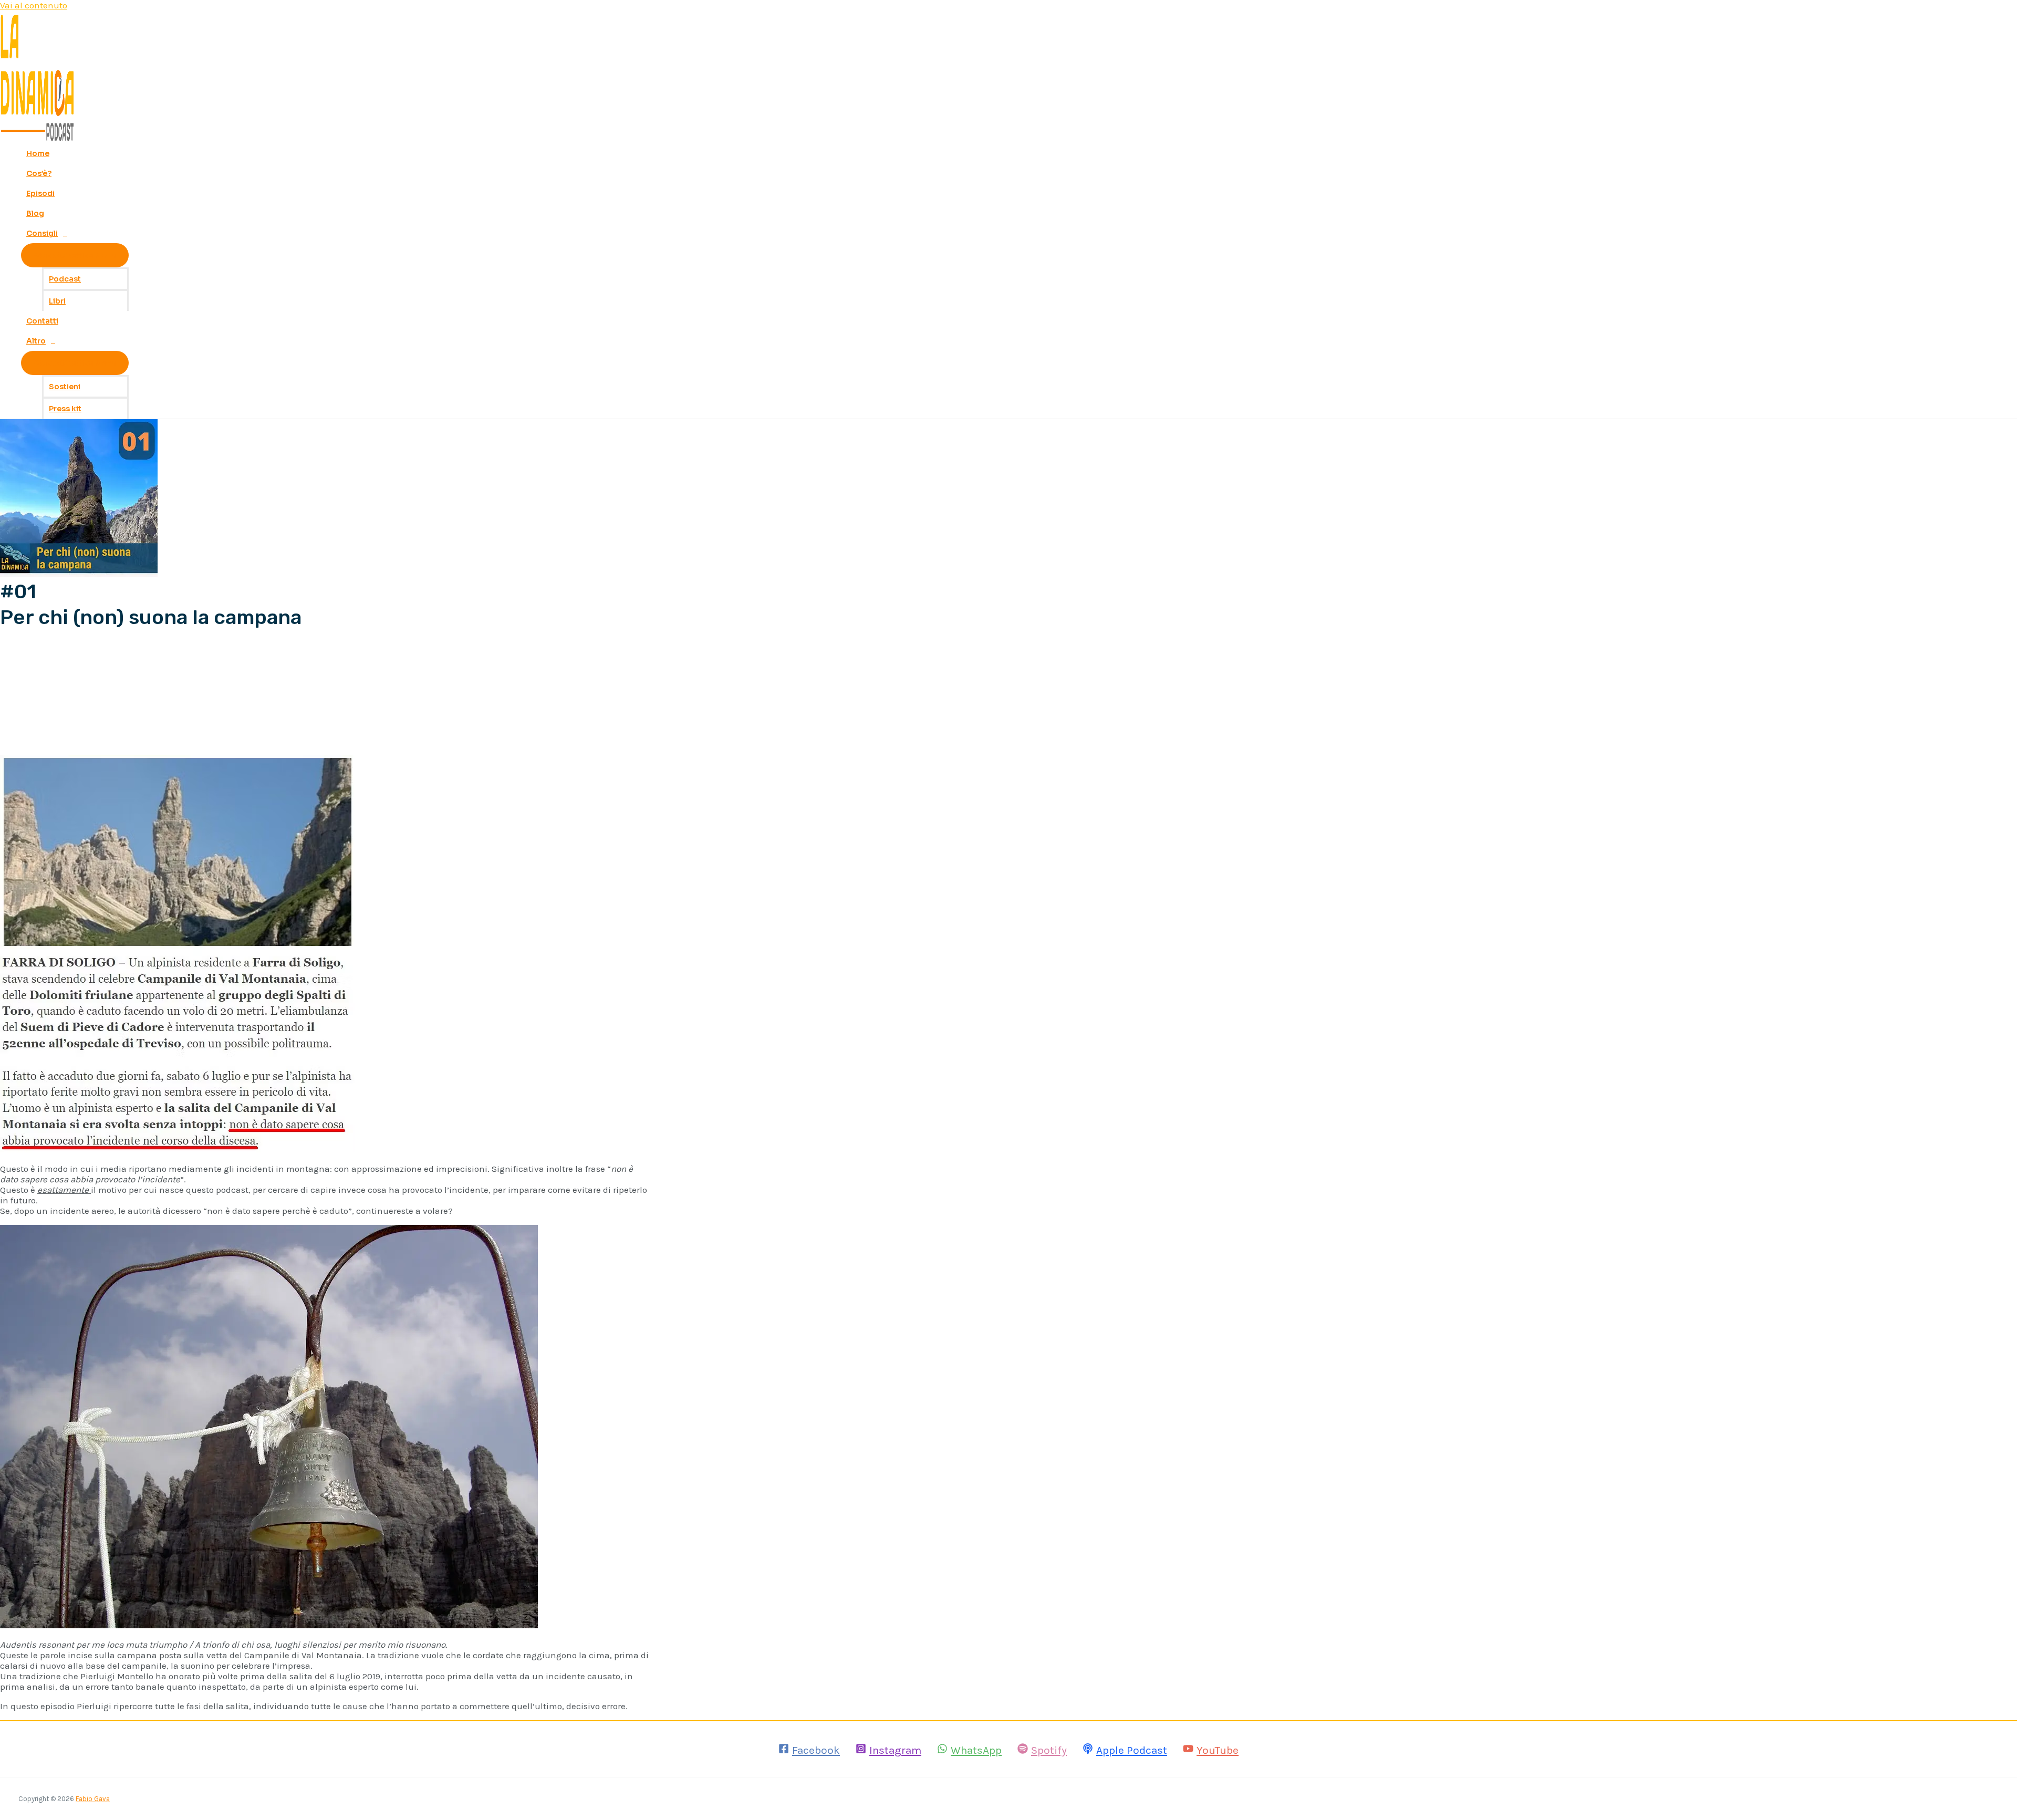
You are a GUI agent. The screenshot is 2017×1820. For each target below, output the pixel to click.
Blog (35, 213)
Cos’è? (39, 173)
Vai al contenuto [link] (34, 5)
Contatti (42, 321)
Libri (57, 301)
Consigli (42, 233)
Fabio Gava (93, 1799)
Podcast (65, 279)
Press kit (65, 409)
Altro (36, 341)
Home (38, 153)
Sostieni (65, 387)
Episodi (40, 193)
